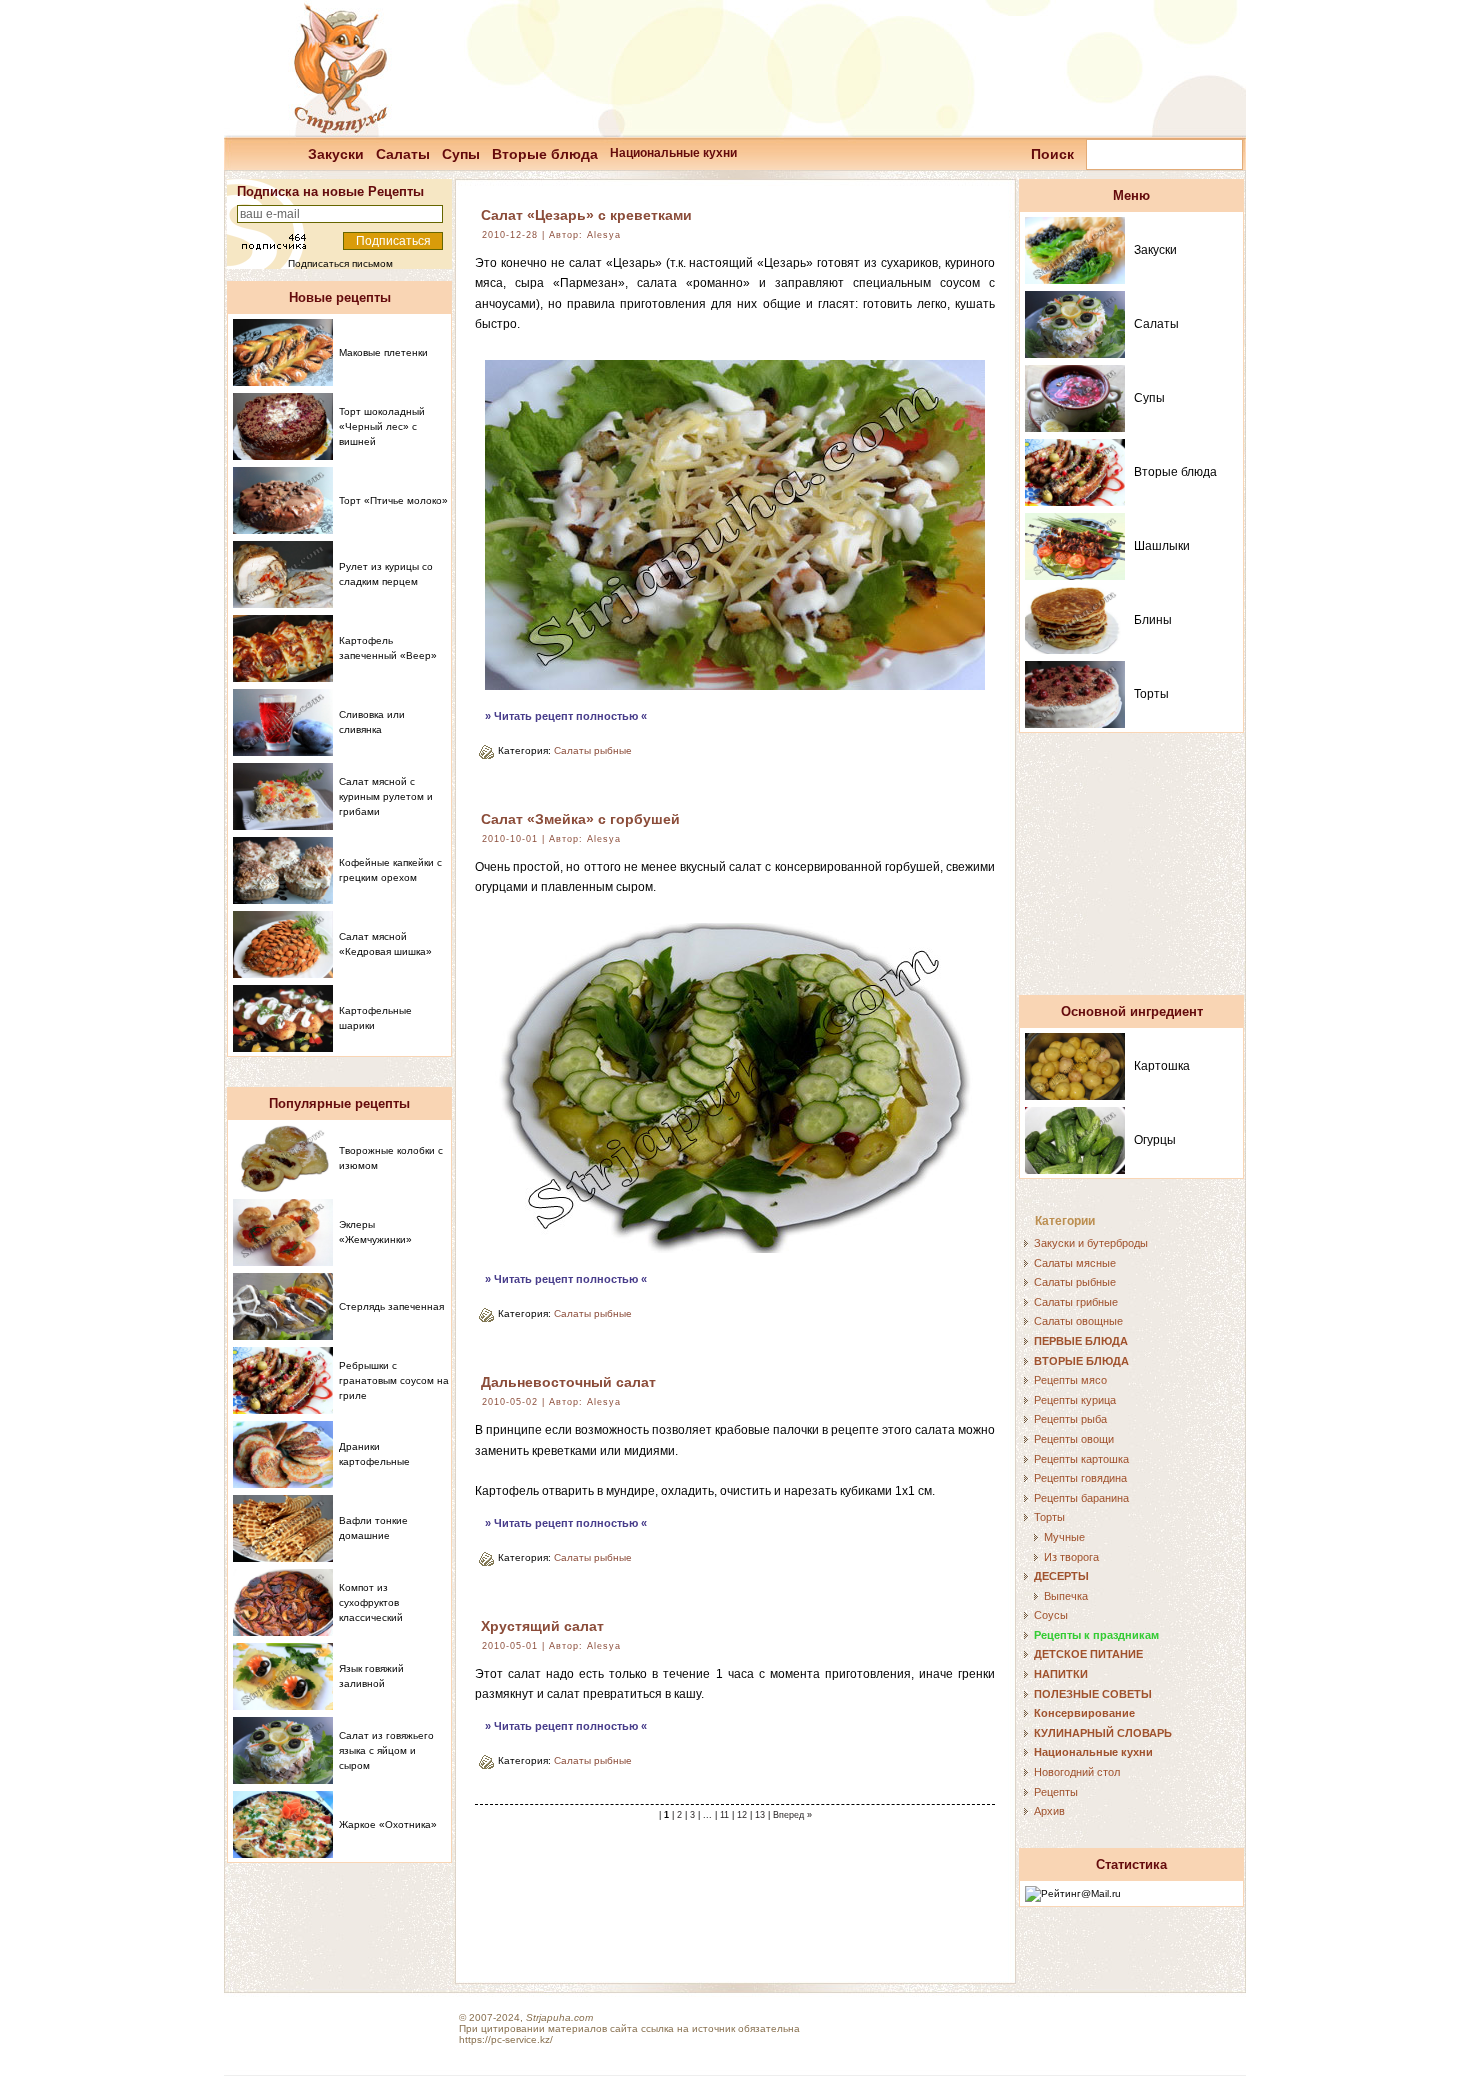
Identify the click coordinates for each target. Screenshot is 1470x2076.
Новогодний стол (1077, 1772)
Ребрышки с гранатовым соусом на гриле (394, 1380)
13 (760, 1815)
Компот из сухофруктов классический (371, 1602)
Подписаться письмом (340, 263)
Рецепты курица (1075, 1400)
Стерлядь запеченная (391, 1306)
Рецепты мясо (1070, 1380)
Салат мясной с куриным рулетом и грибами (386, 796)
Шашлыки (1162, 546)
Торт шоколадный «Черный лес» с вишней (382, 426)
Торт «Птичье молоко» (393, 500)
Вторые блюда (545, 154)
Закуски (336, 154)
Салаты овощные (1078, 1321)
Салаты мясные (1075, 1263)
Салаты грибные (1076, 1302)
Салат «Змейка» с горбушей (580, 819)
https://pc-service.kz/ (506, 2039)
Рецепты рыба (1070, 1419)
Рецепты (1056, 1792)
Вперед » (792, 1815)
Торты (1151, 694)
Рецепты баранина (1081, 1498)
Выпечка (1066, 1596)
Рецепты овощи (1074, 1439)
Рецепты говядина (1080, 1478)
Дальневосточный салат (568, 1382)
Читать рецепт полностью (566, 716)
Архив (1049, 1811)
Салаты (403, 154)
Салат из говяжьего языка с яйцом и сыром (386, 1750)
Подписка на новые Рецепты (330, 191)
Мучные (1064, 1537)
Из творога (1071, 1557)
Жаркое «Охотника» (388, 1824)
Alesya (604, 235)
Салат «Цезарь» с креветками (586, 215)
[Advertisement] (1132, 873)
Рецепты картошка (1081, 1459)
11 (724, 1815)
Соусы (1051, 1615)
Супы (461, 154)
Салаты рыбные (593, 750)
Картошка (1162, 1066)
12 (742, 1815)
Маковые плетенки (383, 352)
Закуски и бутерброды (1091, 1243)
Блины (1153, 620)
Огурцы (1155, 1140)
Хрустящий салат (542, 1626)
